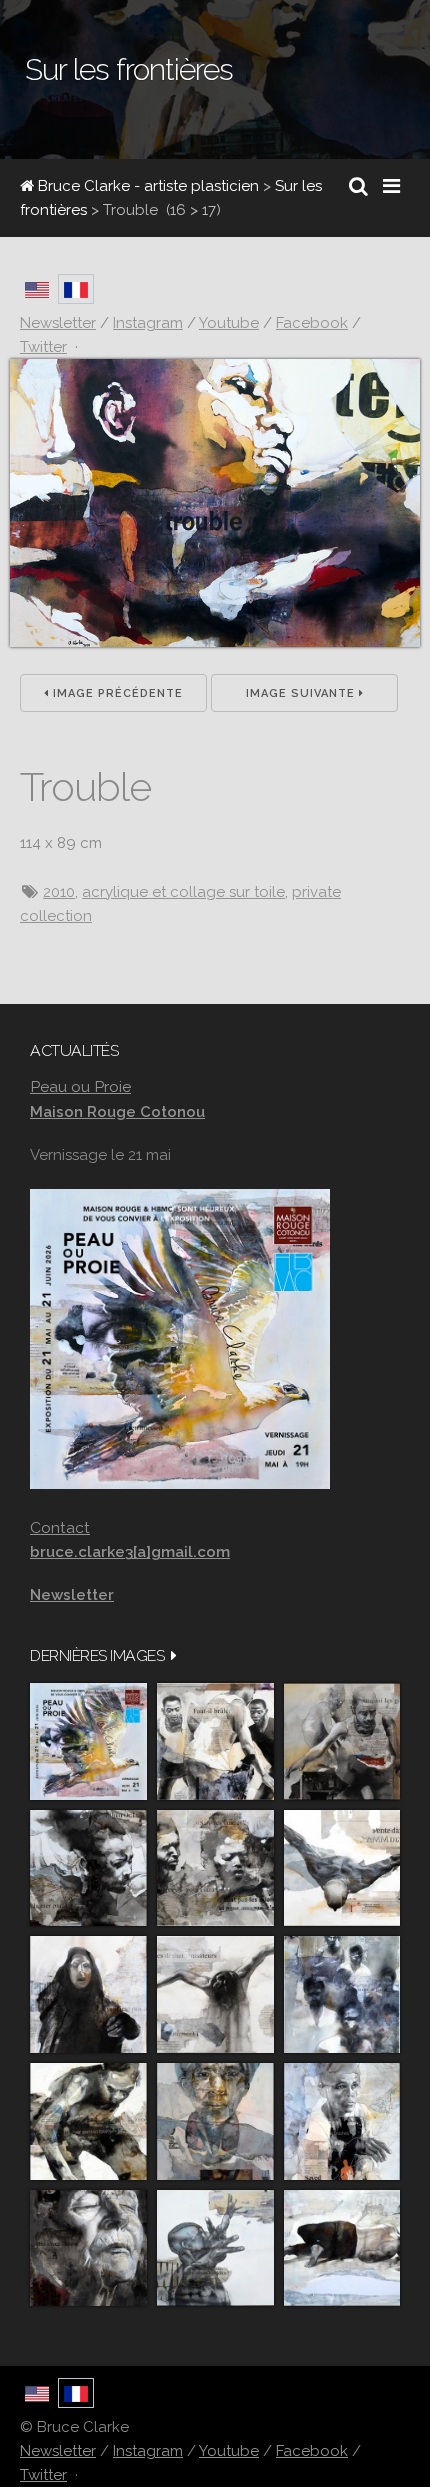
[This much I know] (88, 2248)
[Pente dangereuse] (342, 1868)
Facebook (312, 2451)
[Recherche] (358, 186)
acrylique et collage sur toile (183, 892)
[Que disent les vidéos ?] (215, 2248)
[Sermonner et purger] (342, 1994)
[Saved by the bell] (342, 2121)
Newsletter (58, 2451)
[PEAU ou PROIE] (88, 1741)
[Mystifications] (88, 1994)
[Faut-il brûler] (215, 1741)
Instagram (148, 2451)
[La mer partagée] (88, 1868)
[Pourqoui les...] (342, 1741)
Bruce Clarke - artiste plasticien (146, 186)
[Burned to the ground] (342, 2248)
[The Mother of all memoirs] (215, 2121)
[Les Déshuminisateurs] (215, 1994)
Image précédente (116, 693)
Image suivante (302, 693)
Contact (60, 1527)
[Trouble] (215, 642)
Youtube (229, 2451)
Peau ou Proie (80, 1086)
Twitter (43, 2475)
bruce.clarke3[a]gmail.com (130, 1552)
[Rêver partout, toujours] (88, 2121)
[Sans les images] (215, 1868)
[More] (174, 1655)
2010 (59, 892)
